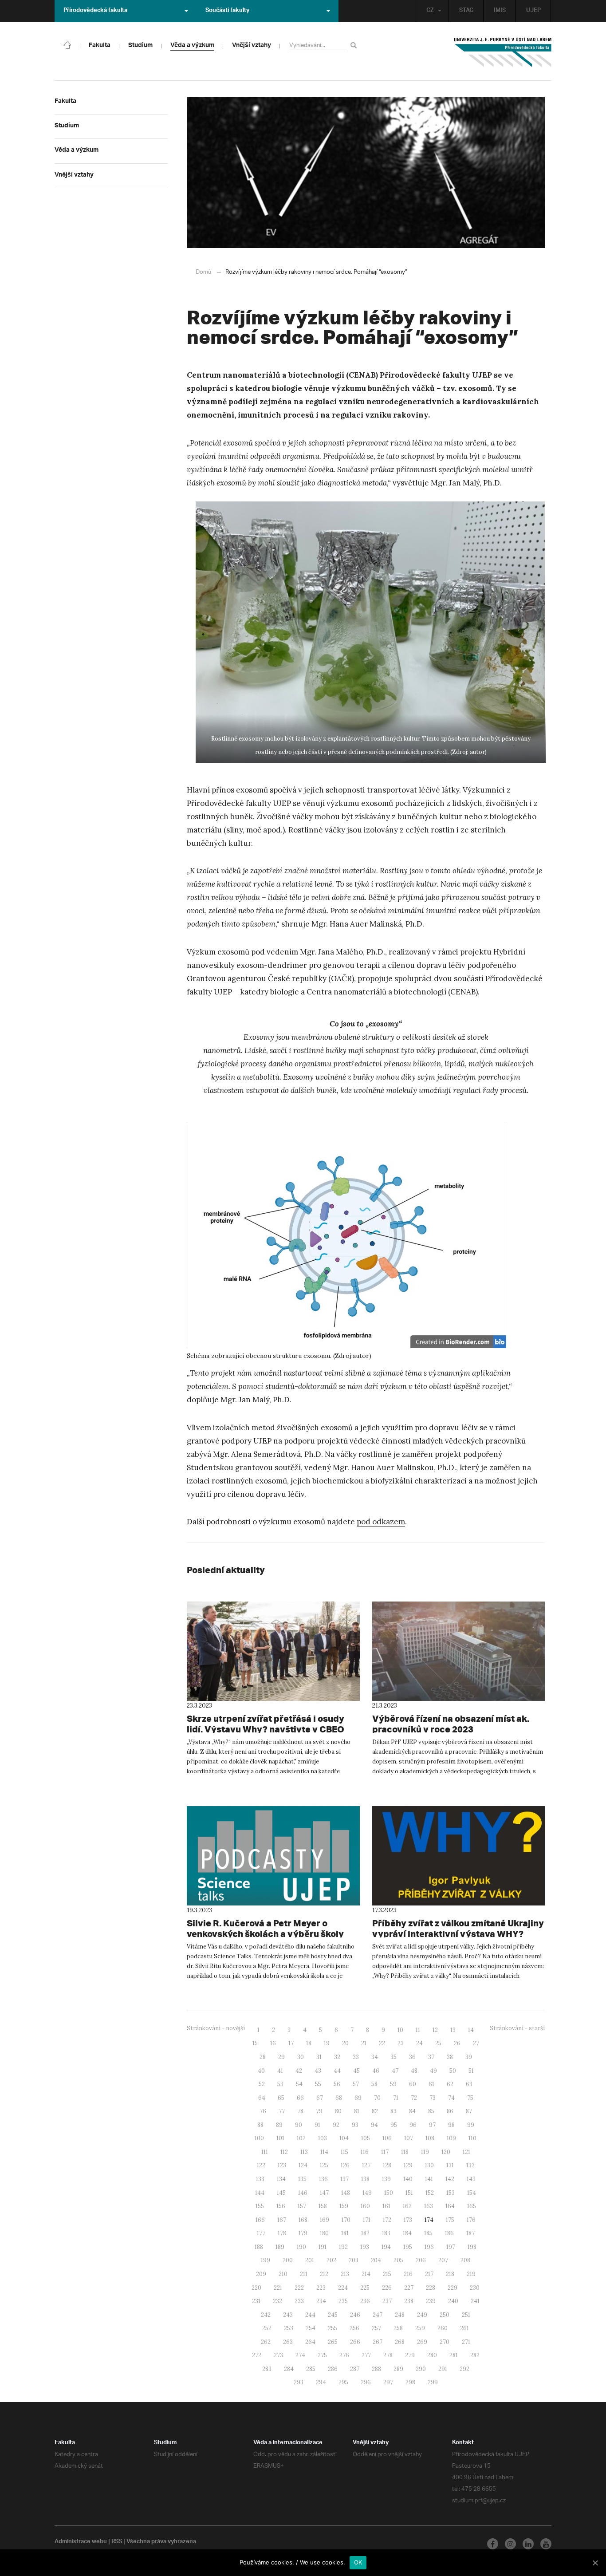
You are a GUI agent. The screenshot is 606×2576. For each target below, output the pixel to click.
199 (266, 2260)
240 (453, 2301)
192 (343, 2247)
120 (446, 2152)
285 (311, 2369)
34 (375, 2057)
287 (355, 2369)
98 (451, 2125)
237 (387, 2301)
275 (322, 2355)
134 (281, 2179)
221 (278, 2288)
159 (344, 2206)
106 (387, 2138)
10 (400, 2030)
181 (345, 2233)
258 (398, 2328)
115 (344, 2152)
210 (283, 2274)
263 (288, 2342)
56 (337, 2084)
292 (464, 2369)
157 (302, 2206)
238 (409, 2301)
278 (388, 2355)
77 (282, 2111)
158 (323, 2206)
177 (261, 2233)
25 (438, 2043)
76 (263, 2111)
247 (378, 2315)
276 (344, 2355)
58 (374, 2084)
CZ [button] (430, 11)
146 (303, 2193)
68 (339, 2098)
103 (323, 2138)
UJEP (533, 11)
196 (429, 2247)
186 (449, 2233)
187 (470, 2233)
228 (431, 2288)
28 (263, 2057)
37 (431, 2057)
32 (337, 2057)
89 (279, 2125)
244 (310, 2315)
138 (365, 2179)
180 (324, 2233)
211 (304, 2274)
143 (471, 2179)
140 (408, 2179)
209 (261, 2274)
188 (259, 2247)
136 (323, 2179)
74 (451, 2098)
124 (303, 2165)
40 (261, 2071)
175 (450, 2220)
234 (321, 2301)
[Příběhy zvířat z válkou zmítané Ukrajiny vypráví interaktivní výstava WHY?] (459, 1856)
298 (410, 2382)
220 (256, 2288)
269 (422, 2342)
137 (344, 2179)
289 (398, 2369)
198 (472, 2247)
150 (389, 2193)
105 (366, 2138)
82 (375, 2111)
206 (421, 2260)
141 (429, 2179)
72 (414, 2098)
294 (321, 2382)
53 (280, 2084)
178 (282, 2233)
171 (367, 2220)
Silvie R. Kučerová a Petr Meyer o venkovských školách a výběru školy (265, 1928)
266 (355, 2342)
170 (346, 2220)
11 (418, 2030)
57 (356, 2084)
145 (281, 2193)
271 (466, 2342)
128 (387, 2165)
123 (282, 2165)
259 (420, 2328)
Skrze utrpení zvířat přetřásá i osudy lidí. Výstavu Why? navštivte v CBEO (266, 1724)
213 (345, 2274)
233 (299, 2301)
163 (429, 2206)
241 (475, 2301)
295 (343, 2382)
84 (412, 2111)
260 (443, 2328)
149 (367, 2193)
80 (338, 2111)
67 (320, 2098)
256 (354, 2328)
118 (405, 2152)
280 (432, 2355)
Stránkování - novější (216, 2028)
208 (465, 2260)
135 (302, 2179)
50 (453, 2071)
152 (430, 2193)
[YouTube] (546, 2544)
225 (365, 2288)
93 (355, 2125)
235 (343, 2301)
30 (301, 2057)
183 (386, 2233)
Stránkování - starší (517, 2028)
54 (299, 2084)
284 (289, 2369)
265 (333, 2342)
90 (299, 2125)
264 (310, 2342)
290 (421, 2369)
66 (300, 2098)
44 (337, 2071)
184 (407, 2233)
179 (303, 2233)
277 (366, 2355)
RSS (117, 2542)
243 (288, 2315)
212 (324, 2274)
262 (266, 2342)
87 (469, 2111)
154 (472, 2193)
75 (470, 2098)
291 (443, 2369)
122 (261, 2165)
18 (309, 2043)
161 (386, 2206)
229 (453, 2288)
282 (475, 2355)
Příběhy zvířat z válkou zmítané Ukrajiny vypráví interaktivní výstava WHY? (458, 1928)
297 (388, 2382)
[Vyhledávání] (355, 45)
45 (356, 2071)
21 (364, 2043)
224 (343, 2288)
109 (451, 2138)
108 (430, 2138)
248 (400, 2315)
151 (409, 2193)
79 (319, 2111)
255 (333, 2328)
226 (387, 2288)
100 (259, 2138)
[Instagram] (510, 2544)
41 (280, 2071)
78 (300, 2111)
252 (267, 2328)
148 (346, 2193)
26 (457, 2043)
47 (395, 2071)
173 (408, 2220)
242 (266, 2315)
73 (433, 2098)
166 (260, 2220)
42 (299, 2071)
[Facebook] (493, 2544)
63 (469, 2084)
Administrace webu (81, 2542)
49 (433, 2071)
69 (358, 2098)
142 (450, 2179)
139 (386, 2179)
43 (318, 2071)
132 (470, 2165)
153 (451, 2193)
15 (255, 2043)
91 (317, 2125)
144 (260, 2193)
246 (355, 2315)
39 (469, 2057)
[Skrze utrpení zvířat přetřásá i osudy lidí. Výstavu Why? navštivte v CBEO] (273, 1651)
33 (356, 2057)
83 (394, 2111)
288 (376, 2369)
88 (260, 2125)
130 (429, 2165)
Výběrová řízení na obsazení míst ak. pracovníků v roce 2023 (451, 1724)
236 (365, 2301)
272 (257, 2355)
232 (277, 2301)
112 (284, 2152)
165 (472, 2206)
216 (408, 2274)
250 (445, 2315)
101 (280, 2138)
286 (333, 2369)
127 (366, 2165)
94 (374, 2125)
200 (288, 2260)
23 (401, 2043)
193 (365, 2247)
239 (431, 2301)
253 (289, 2328)
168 (303, 2220)
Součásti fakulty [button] (227, 11)
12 (435, 2030)
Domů (203, 272)
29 (281, 2057)
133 (260, 2179)
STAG (466, 11)
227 (409, 2288)
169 (325, 2220)
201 (310, 2260)
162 (407, 2206)
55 (318, 2084)
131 (450, 2165)
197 (451, 2247)
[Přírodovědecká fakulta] (67, 44)
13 (453, 2030)
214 (366, 2274)
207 (443, 2260)
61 (431, 2084)
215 (387, 2274)
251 (466, 2315)
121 (466, 2152)
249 (422, 2315)
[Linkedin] (528, 2544)
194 (386, 2247)
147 (324, 2193)
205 (398, 2260)
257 (376, 2328)
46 (376, 2071)
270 (445, 2342)
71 (396, 2098)
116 (365, 2152)
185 (428, 2233)
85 (431, 2111)
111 (265, 2152)
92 (336, 2125)
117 (385, 2152)
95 (394, 2125)
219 (471, 2274)
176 (471, 2220)
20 (345, 2043)
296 (366, 2382)
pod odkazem (381, 1522)
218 (450, 2274)
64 (262, 2098)
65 (281, 2098)
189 (280, 2247)
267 (378, 2342)
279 (410, 2355)
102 (301, 2138)
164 (450, 2206)
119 (425, 2152)
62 (450, 2084)
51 (471, 2071)
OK (358, 2562)
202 (331, 2260)
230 (475, 2288)
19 (327, 2043)
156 (281, 2206)
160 (365, 2206)
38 (450, 2057)
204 (376, 2260)
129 (408, 2165)
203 (354, 2260)
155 (260, 2206)
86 (450, 2111)
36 (412, 2057)
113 (304, 2152)
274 (300, 2355)
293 (299, 2382)
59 (393, 2084)
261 (464, 2328)
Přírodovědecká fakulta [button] (95, 11)
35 (394, 2057)
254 (311, 2328)
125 (324, 2165)
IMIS (500, 11)
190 (301, 2247)
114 (324, 2152)
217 (429, 2274)
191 (323, 2247)
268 (400, 2342)
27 (476, 2043)
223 (321, 2288)
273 (278, 2355)
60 (413, 2084)
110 (472, 2138)
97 (432, 2125)
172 (387, 2220)
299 (433, 2382)
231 (256, 2301)
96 (413, 2125)
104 (344, 2138)
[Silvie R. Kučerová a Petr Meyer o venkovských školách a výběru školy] (273, 1856)
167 (282, 2220)
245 (333, 2315)
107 (409, 2138)
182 (365, 2233)
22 (382, 2043)
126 (345, 2165)
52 (262, 2084)
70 (377, 2098)
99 (471, 2125)
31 (319, 2057)
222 (299, 2288)
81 (357, 2111)
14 (471, 2030)
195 (408, 2247)
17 (291, 2043)
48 (414, 2071)
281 (454, 2355)
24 (419, 2043)
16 (273, 2043)
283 (267, 2369)
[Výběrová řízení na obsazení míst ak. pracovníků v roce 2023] (459, 1651)
